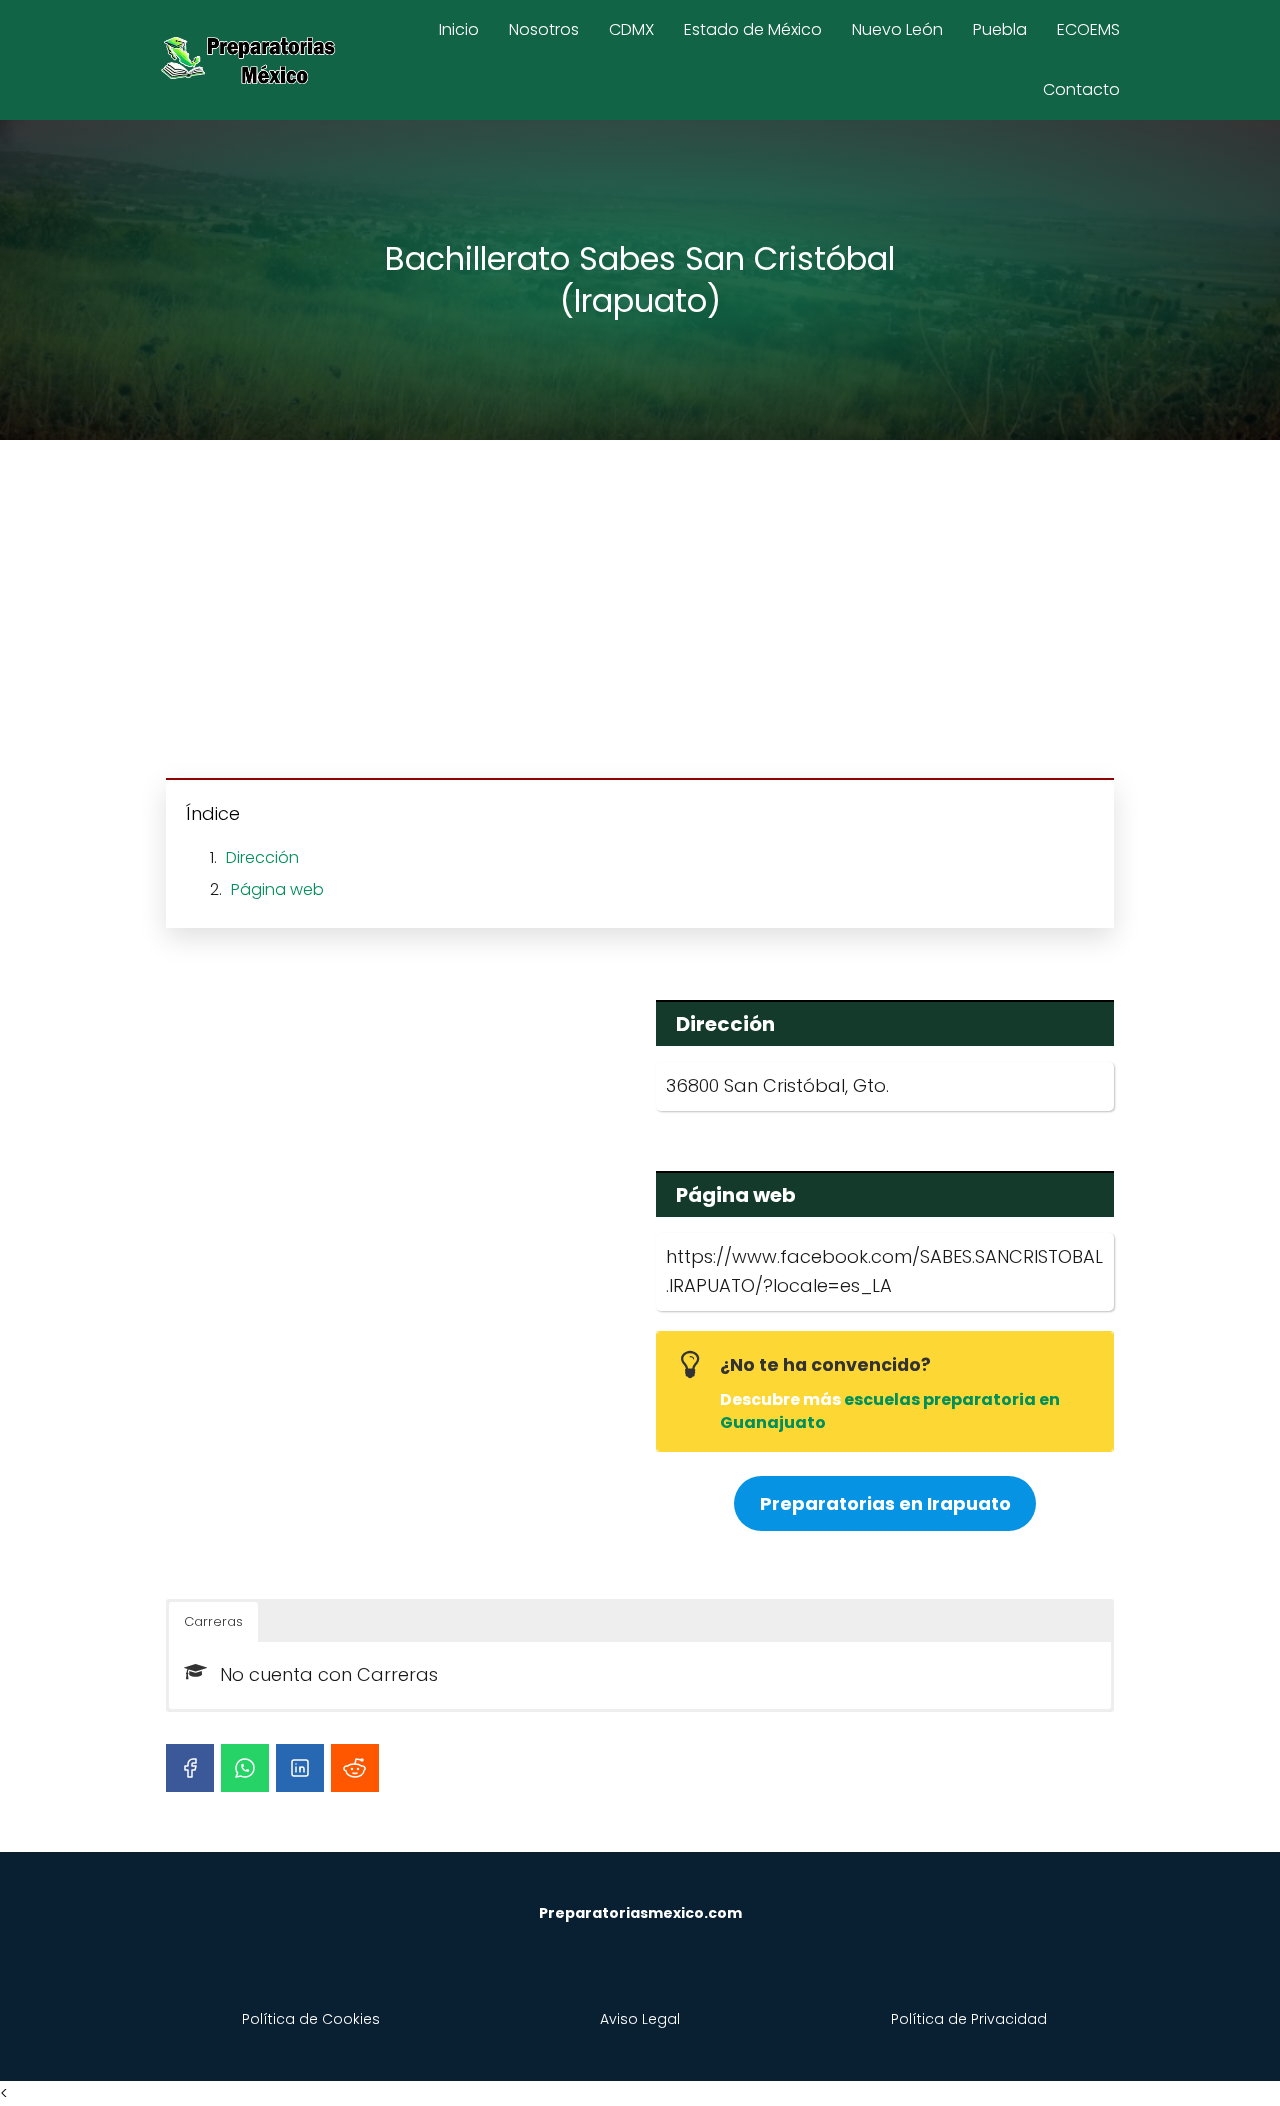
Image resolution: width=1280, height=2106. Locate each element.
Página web (277, 889)
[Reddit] (355, 1768)
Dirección (262, 857)
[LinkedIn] (300, 1768)
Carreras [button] (213, 1621)
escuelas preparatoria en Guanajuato (890, 1410)
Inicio (459, 29)
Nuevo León (897, 29)
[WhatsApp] (245, 1768)
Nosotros (544, 29)
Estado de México (753, 29)
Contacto (1081, 89)
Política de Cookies (311, 2019)
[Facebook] (190, 1768)
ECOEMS (1088, 29)
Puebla (1000, 29)
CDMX (631, 29)
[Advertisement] (640, 612)
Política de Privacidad (969, 2019)
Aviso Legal (640, 2019)
